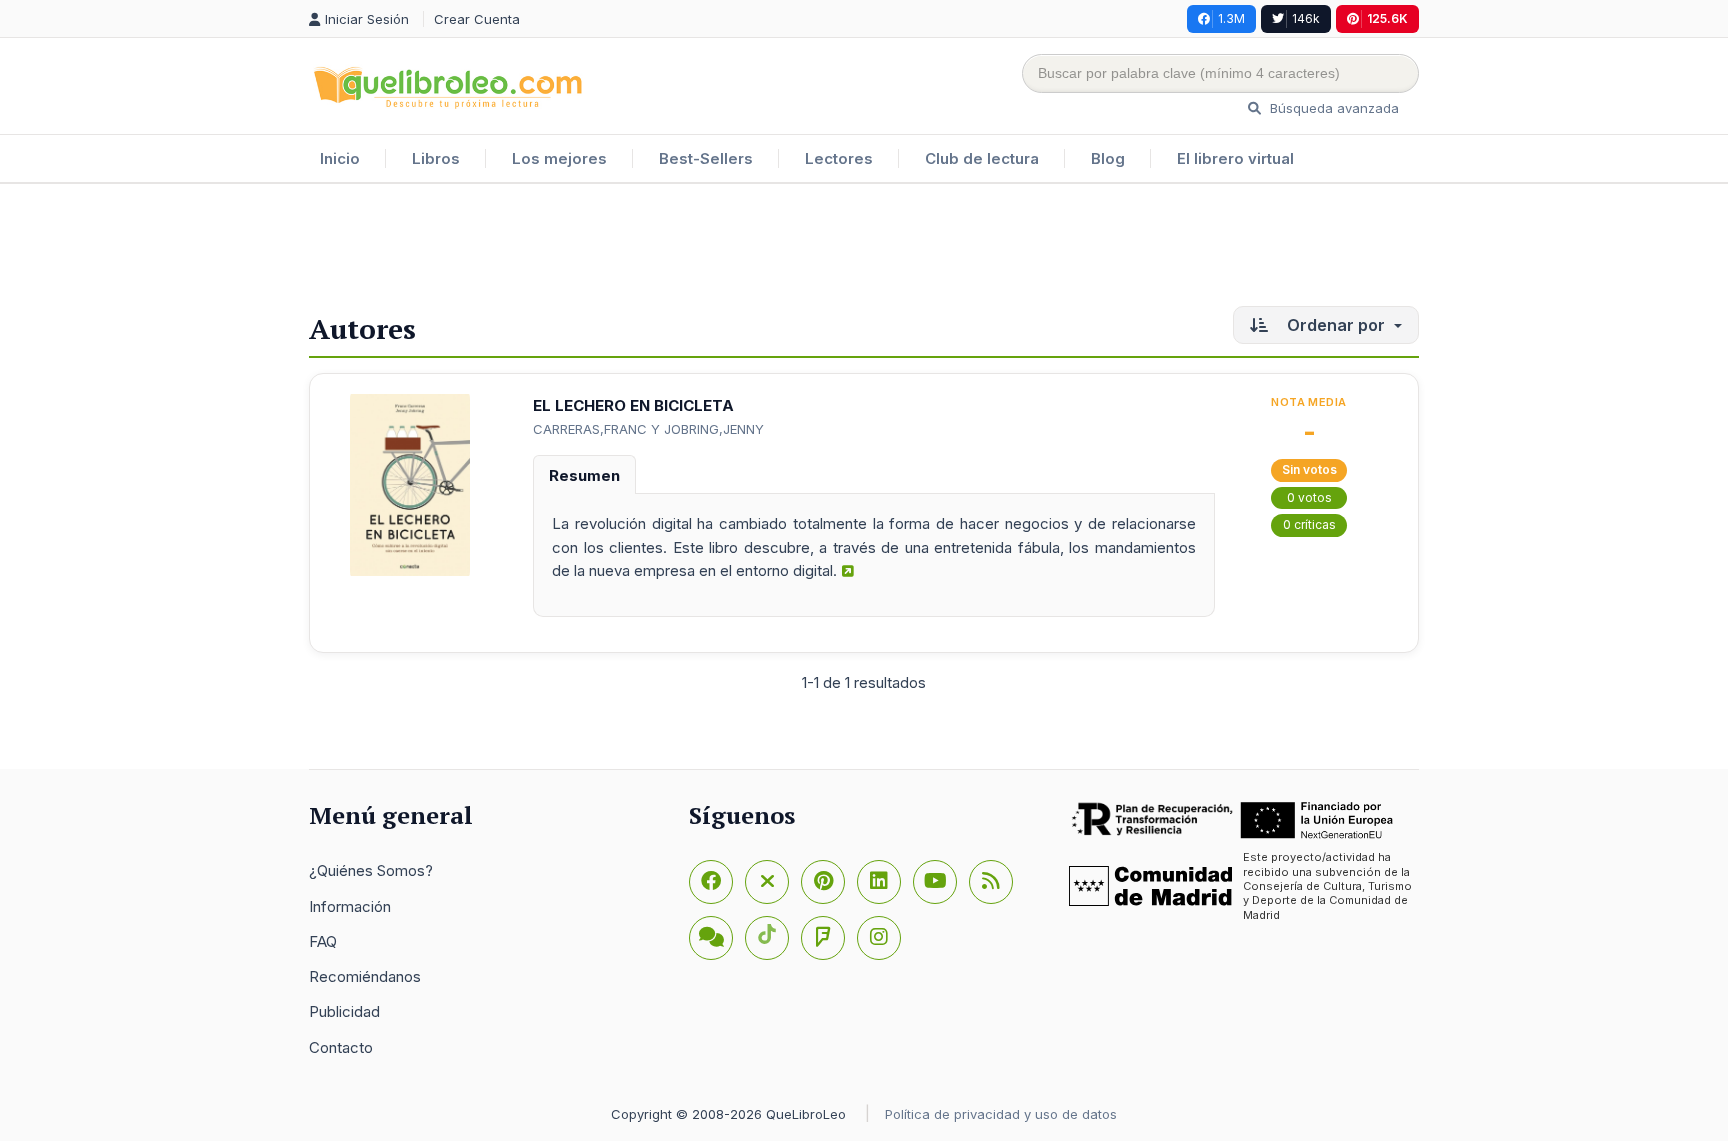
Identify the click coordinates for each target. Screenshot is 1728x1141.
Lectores (839, 158)
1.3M (1231, 18)
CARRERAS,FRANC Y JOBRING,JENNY (648, 429)
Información (350, 906)
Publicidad (344, 1011)
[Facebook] (711, 882)
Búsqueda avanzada (1332, 108)
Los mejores (559, 158)
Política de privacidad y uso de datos (1001, 1114)
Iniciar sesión (369, 19)
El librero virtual (1235, 158)
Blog (1108, 158)
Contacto (341, 1047)
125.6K (1387, 18)
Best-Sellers (706, 158)
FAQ (323, 941)
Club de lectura (982, 158)
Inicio (340, 158)
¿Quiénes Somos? (371, 870)
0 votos (1309, 497)
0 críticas (1309, 524)
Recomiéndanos (365, 976)
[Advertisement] (864, 249)
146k (1306, 18)
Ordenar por (1336, 325)
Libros (436, 158)
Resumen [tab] (584, 475)
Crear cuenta (477, 19)
